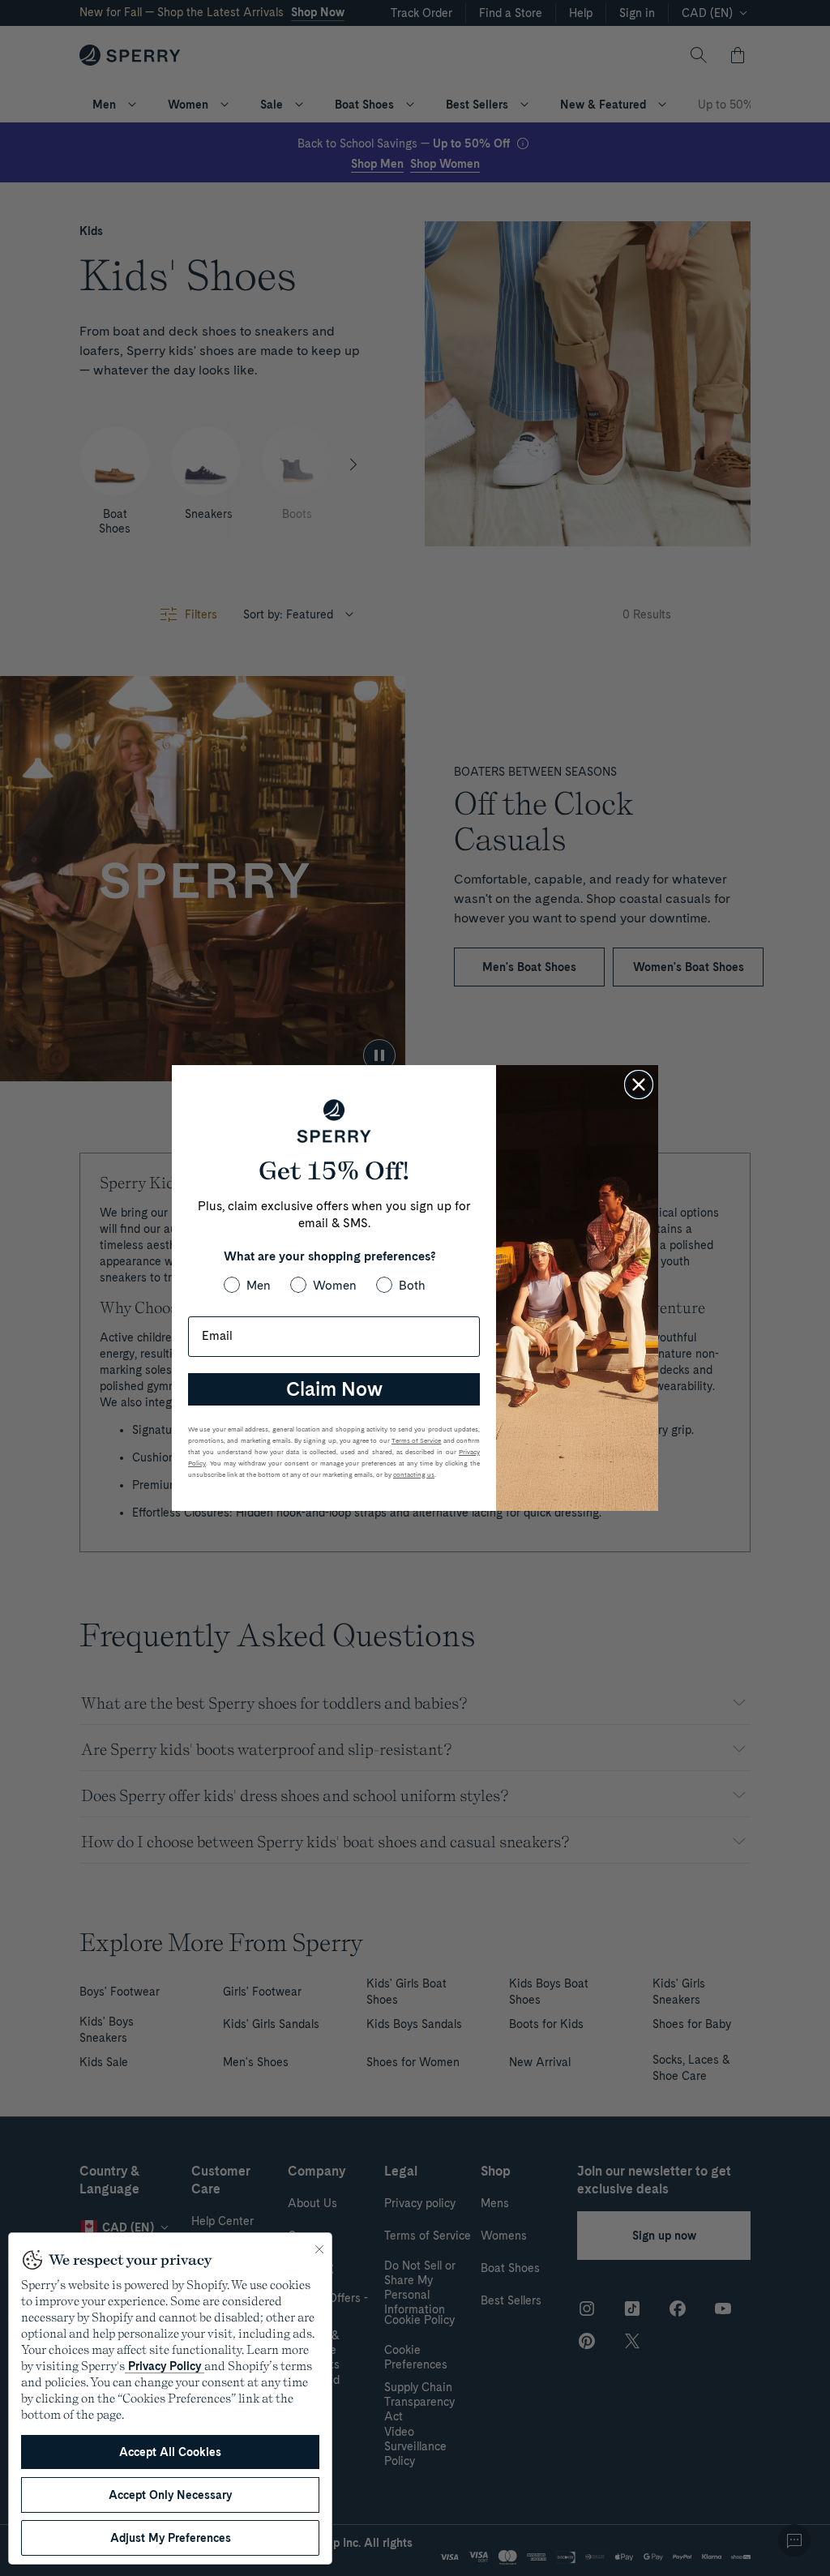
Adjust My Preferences (171, 2538)
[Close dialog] (639, 1085)
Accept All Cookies (170, 2452)
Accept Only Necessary (170, 2495)
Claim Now (334, 1389)
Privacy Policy (165, 2366)
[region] (170, 2398)
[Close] (319, 2249)
